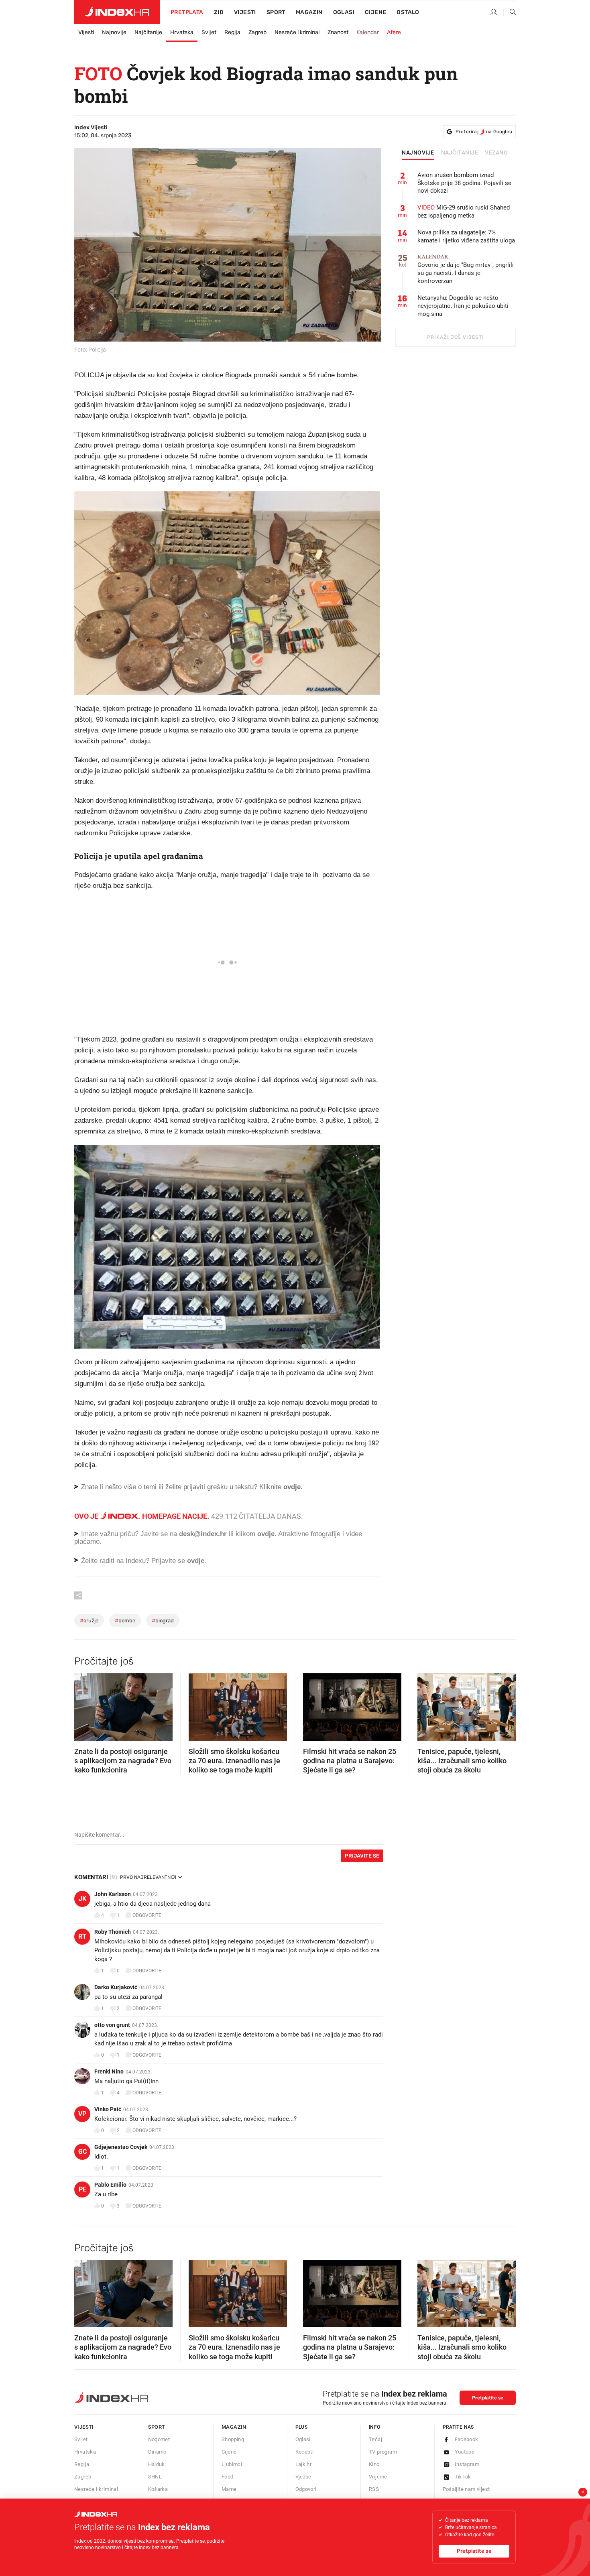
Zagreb (257, 32)
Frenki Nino (109, 2071)
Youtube (465, 2452)
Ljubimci (232, 2464)
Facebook (467, 2439)
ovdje (266, 1534)
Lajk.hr (304, 2464)
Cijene (375, 12)
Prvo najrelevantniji (148, 1877)
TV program (383, 2452)
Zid (219, 12)
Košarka (158, 2489)
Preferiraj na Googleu (484, 132)
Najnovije (114, 32)
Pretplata (187, 12)
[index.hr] (117, 12)
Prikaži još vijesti (455, 337)
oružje (89, 1621)
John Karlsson (113, 1894)
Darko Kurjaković (116, 1987)
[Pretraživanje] (510, 12)
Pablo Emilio (110, 2185)
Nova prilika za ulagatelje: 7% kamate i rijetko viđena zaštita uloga (466, 236)
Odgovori (306, 2489)
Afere (394, 32)
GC (82, 2152)
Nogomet (159, 2439)
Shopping (233, 2439)
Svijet (209, 32)
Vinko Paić (108, 2109)
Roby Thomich (113, 1932)
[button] (84, 1704)
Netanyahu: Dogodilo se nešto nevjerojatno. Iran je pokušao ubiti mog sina (463, 306)
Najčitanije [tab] (460, 153)
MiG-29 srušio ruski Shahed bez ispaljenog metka (464, 212)
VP (82, 2114)
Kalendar (368, 32)
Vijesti (245, 12)
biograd (163, 1621)
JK (82, 1899)
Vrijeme (378, 2477)
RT (82, 1936)
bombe (125, 1621)
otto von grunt (112, 2025)
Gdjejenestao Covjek (121, 2147)
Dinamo (157, 2452)
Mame (229, 2489)
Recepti (305, 2452)
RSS (374, 2489)
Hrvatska (182, 32)
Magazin (234, 2427)
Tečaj (375, 2439)
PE (82, 2189)
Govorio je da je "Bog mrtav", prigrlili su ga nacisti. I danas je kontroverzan (466, 269)
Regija (232, 32)
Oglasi (344, 12)
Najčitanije (148, 32)
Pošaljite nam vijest (466, 2489)
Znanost (338, 32)
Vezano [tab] (496, 153)
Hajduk (157, 2464)
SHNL (155, 2477)
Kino (374, 2464)
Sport (276, 12)
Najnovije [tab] (418, 153)
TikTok (463, 2477)
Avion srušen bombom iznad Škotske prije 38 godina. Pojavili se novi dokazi (464, 183)
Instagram (467, 2464)
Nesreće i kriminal (297, 32)
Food (228, 2477)
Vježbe (303, 2477)
